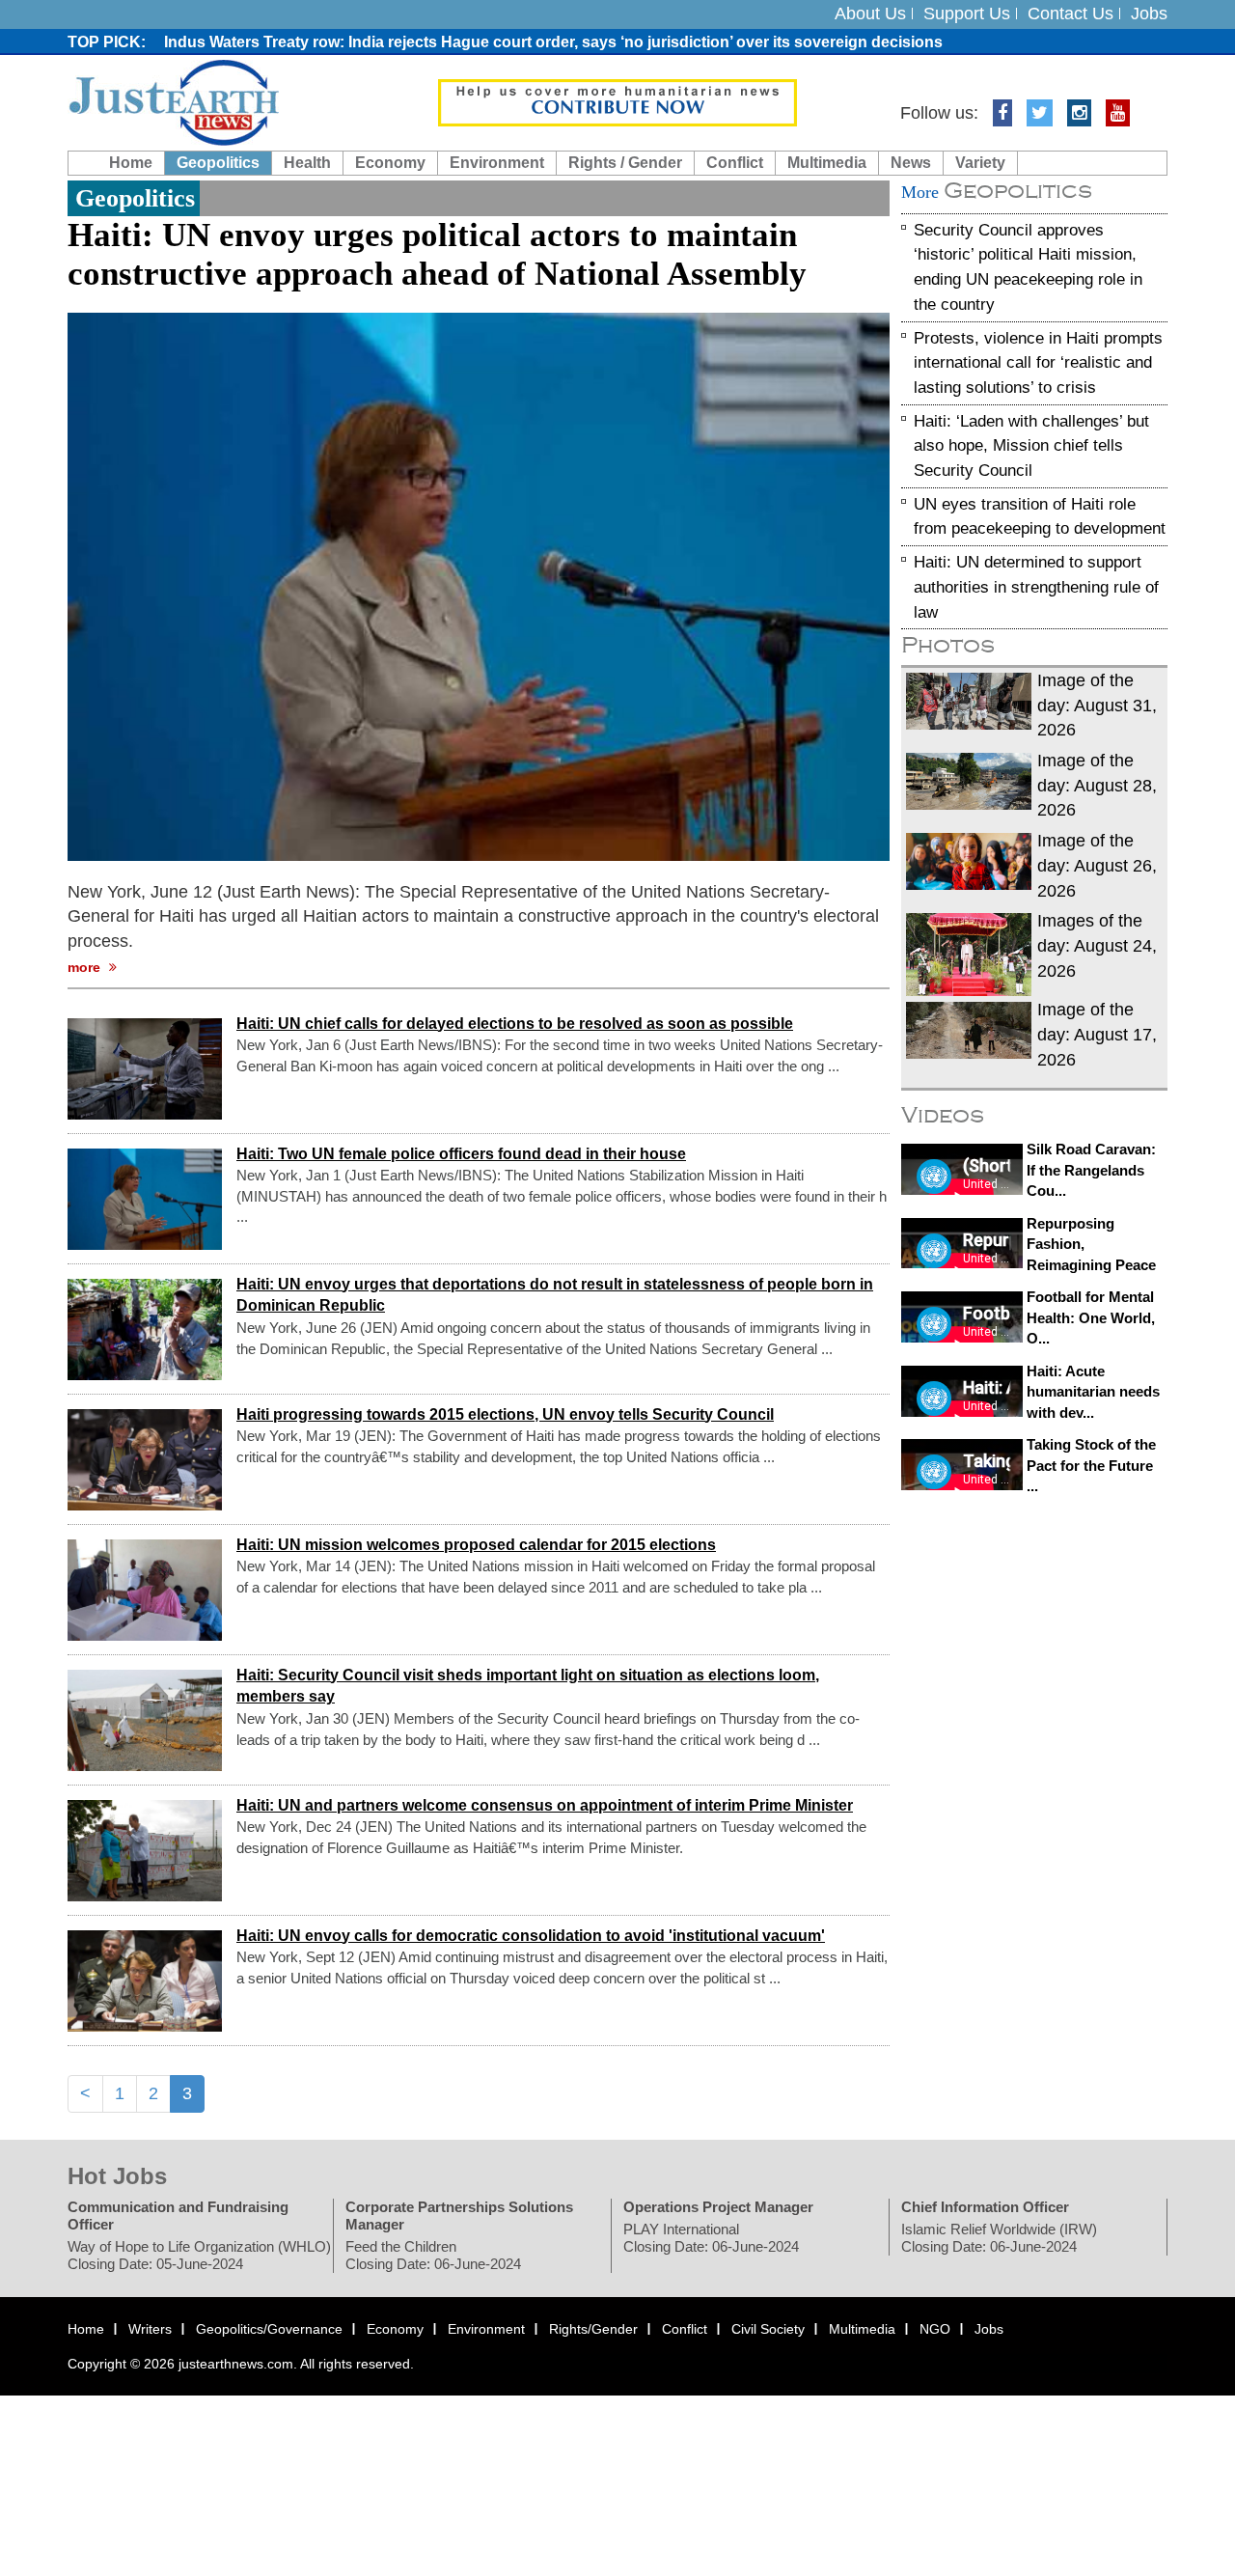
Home (131, 163)
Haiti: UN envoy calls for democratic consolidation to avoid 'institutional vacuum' (531, 1936)
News (911, 163)
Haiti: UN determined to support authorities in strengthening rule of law (1036, 587)
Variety (980, 163)
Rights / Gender (625, 163)
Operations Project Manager (718, 2208)
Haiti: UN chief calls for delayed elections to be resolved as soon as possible (515, 1024)
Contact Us (1070, 14)
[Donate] (617, 101)
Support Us (967, 14)
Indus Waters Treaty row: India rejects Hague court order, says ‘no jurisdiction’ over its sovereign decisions (553, 42)
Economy (390, 163)
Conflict (735, 163)
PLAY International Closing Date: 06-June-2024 (711, 2239)
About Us (870, 14)
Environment (497, 163)
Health (307, 163)
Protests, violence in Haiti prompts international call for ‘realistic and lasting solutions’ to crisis (1038, 363)
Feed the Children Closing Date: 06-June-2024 (433, 2256)
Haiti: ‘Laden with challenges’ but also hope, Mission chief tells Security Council (1031, 446)
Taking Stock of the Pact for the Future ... (1091, 1466)
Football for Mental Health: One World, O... (1091, 1318)
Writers (150, 2330)
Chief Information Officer (985, 2208)
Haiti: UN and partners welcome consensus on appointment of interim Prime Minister (545, 1805)
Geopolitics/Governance (269, 2330)
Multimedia (827, 163)
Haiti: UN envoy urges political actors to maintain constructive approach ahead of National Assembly (437, 254)
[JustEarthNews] (173, 101)
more (86, 967)
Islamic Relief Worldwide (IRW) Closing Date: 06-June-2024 (999, 2239)
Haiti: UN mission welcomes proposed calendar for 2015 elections (476, 1545)
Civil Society (768, 2330)
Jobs (1149, 14)
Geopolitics (218, 163)
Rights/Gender (593, 2330)
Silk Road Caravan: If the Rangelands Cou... (1091, 1170)
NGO (935, 2330)
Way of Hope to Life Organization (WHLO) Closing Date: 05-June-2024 (199, 2256)
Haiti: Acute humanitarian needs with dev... (1093, 1392)
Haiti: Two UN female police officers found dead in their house (461, 1154)
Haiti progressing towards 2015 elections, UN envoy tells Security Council (505, 1414)
